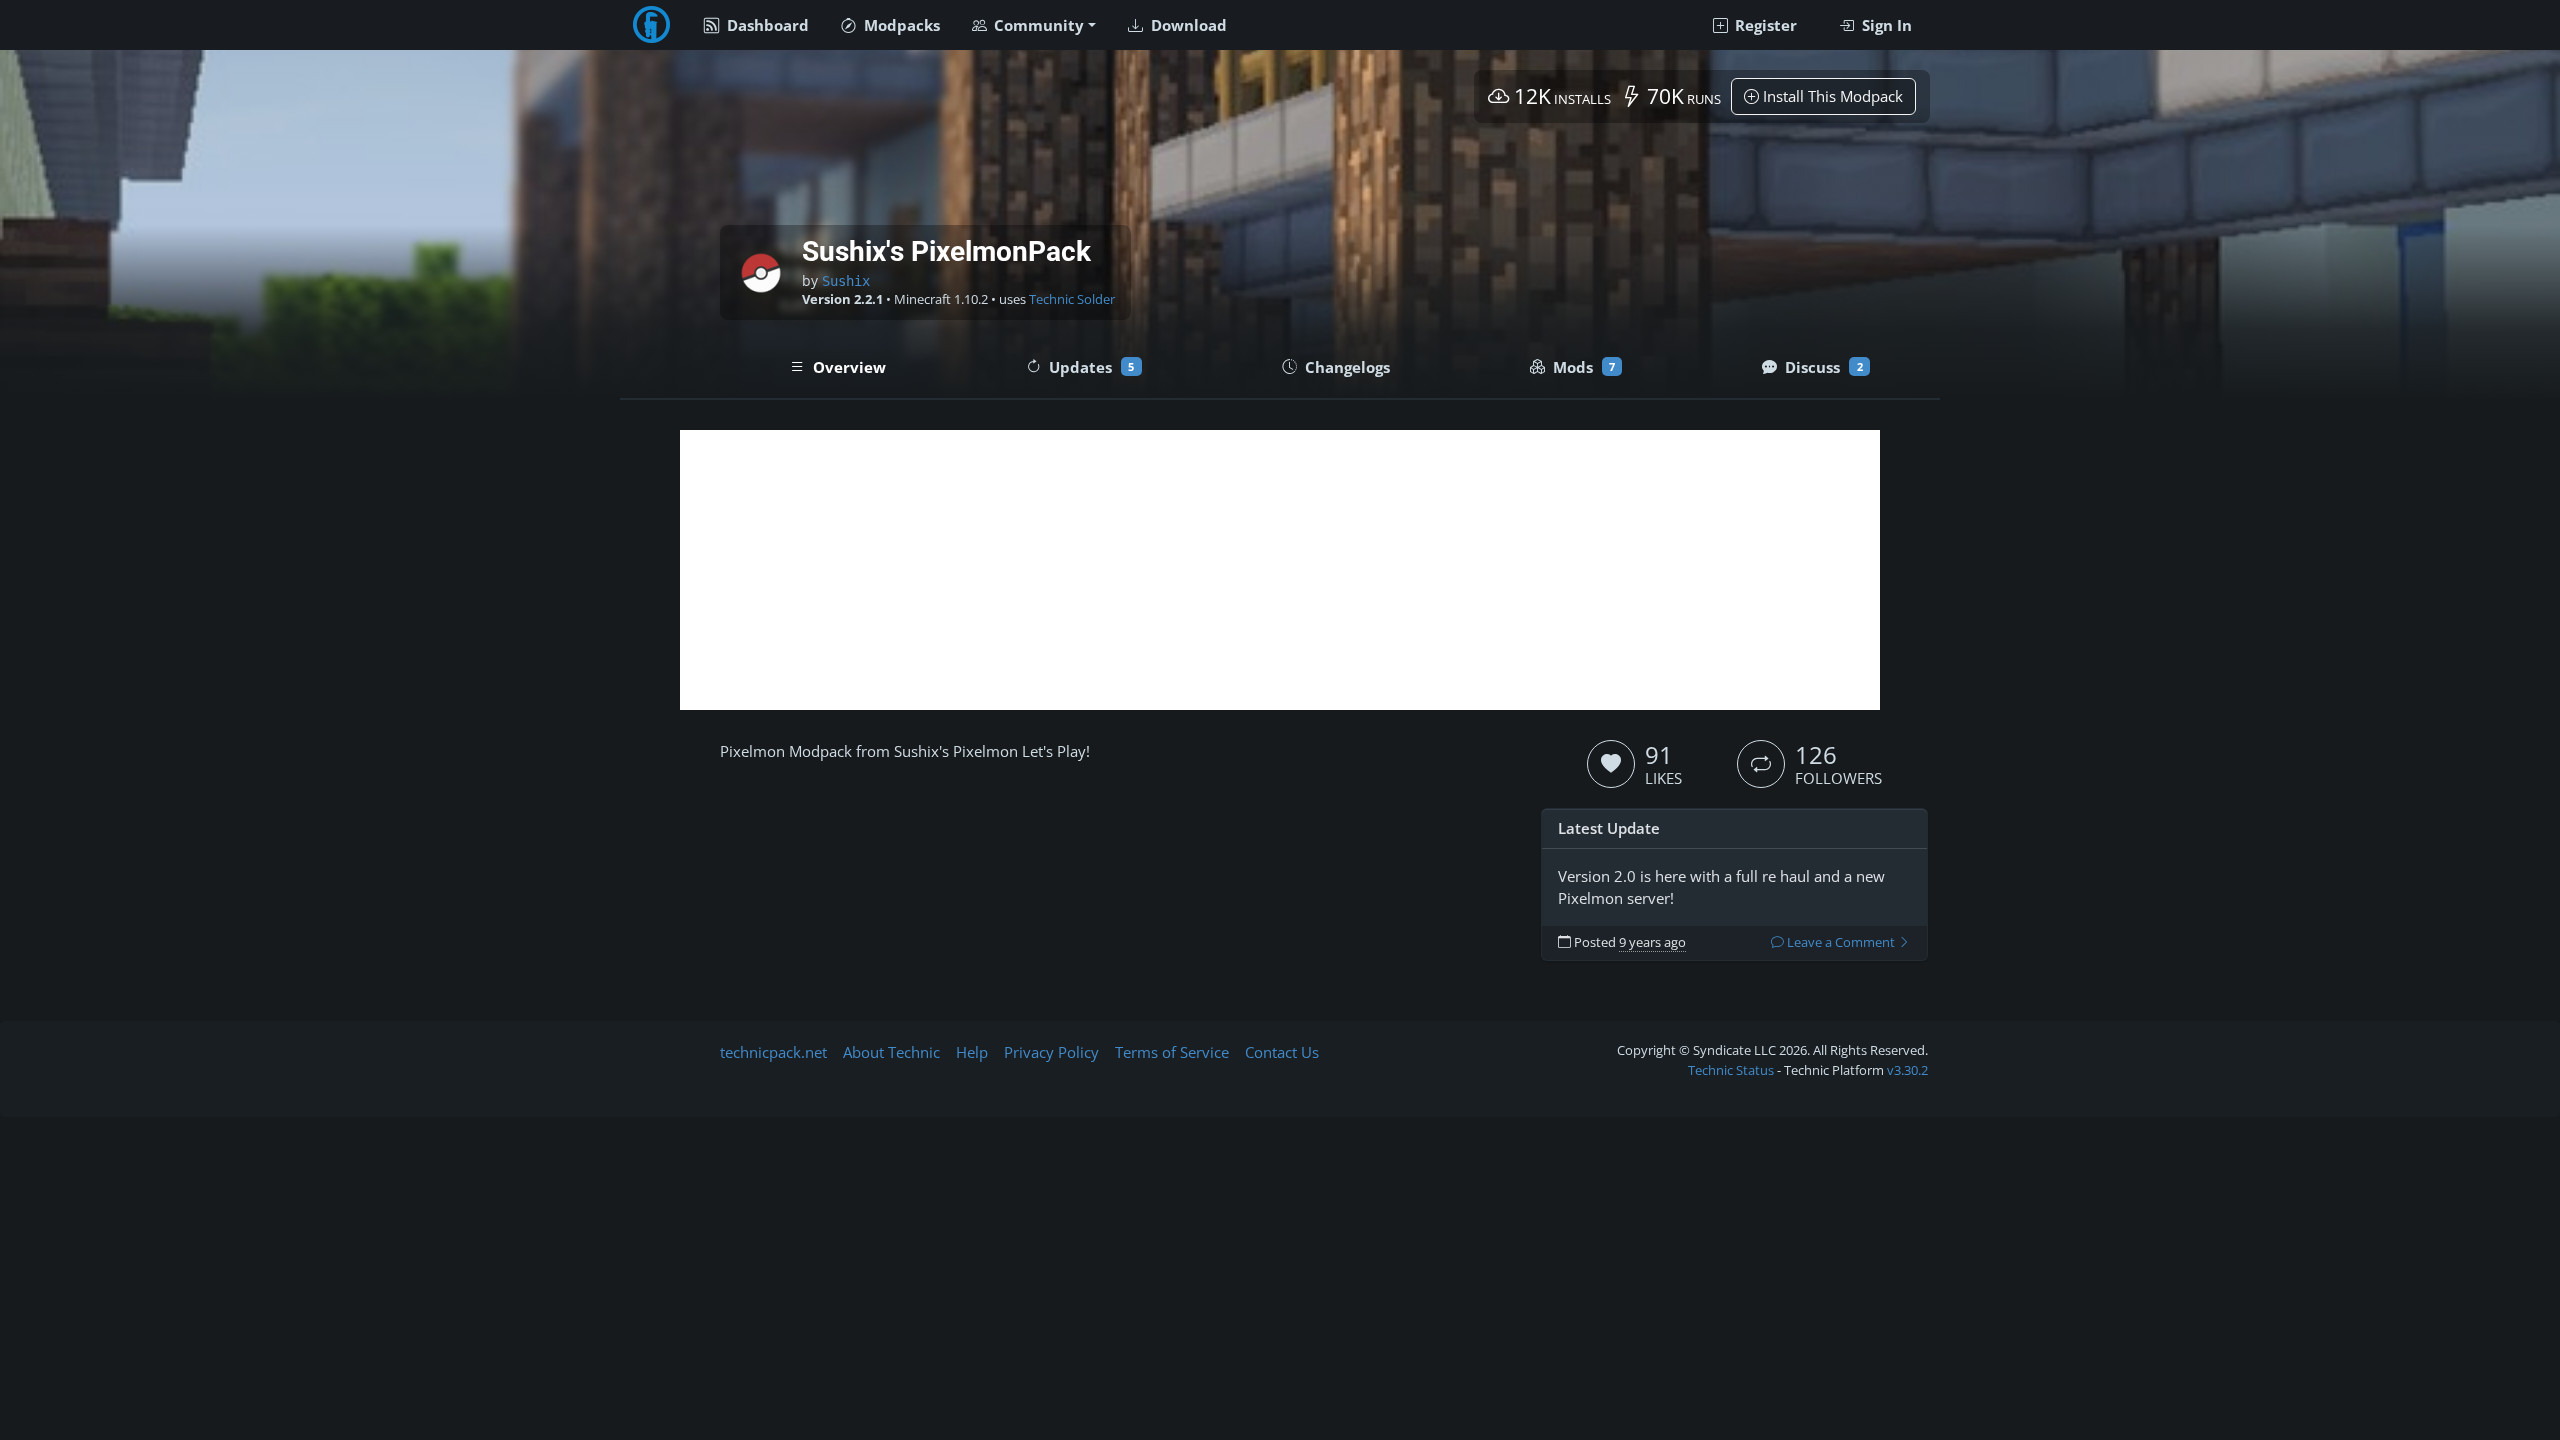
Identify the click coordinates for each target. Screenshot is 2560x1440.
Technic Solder (1072, 299)
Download (1187, 25)
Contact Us (1282, 1052)
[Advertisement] (1280, 570)
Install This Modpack (1831, 96)
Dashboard (766, 25)
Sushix (846, 281)
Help (972, 1052)
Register (1764, 25)
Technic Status (1731, 1070)
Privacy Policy (1051, 1052)
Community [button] (1037, 25)
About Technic (891, 1052)
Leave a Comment (1841, 942)
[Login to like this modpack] (1611, 764)
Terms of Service (1172, 1052)
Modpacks (900, 25)
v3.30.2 (1907, 1070)
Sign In (1885, 25)
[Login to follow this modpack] (1761, 764)
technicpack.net (773, 1052)
